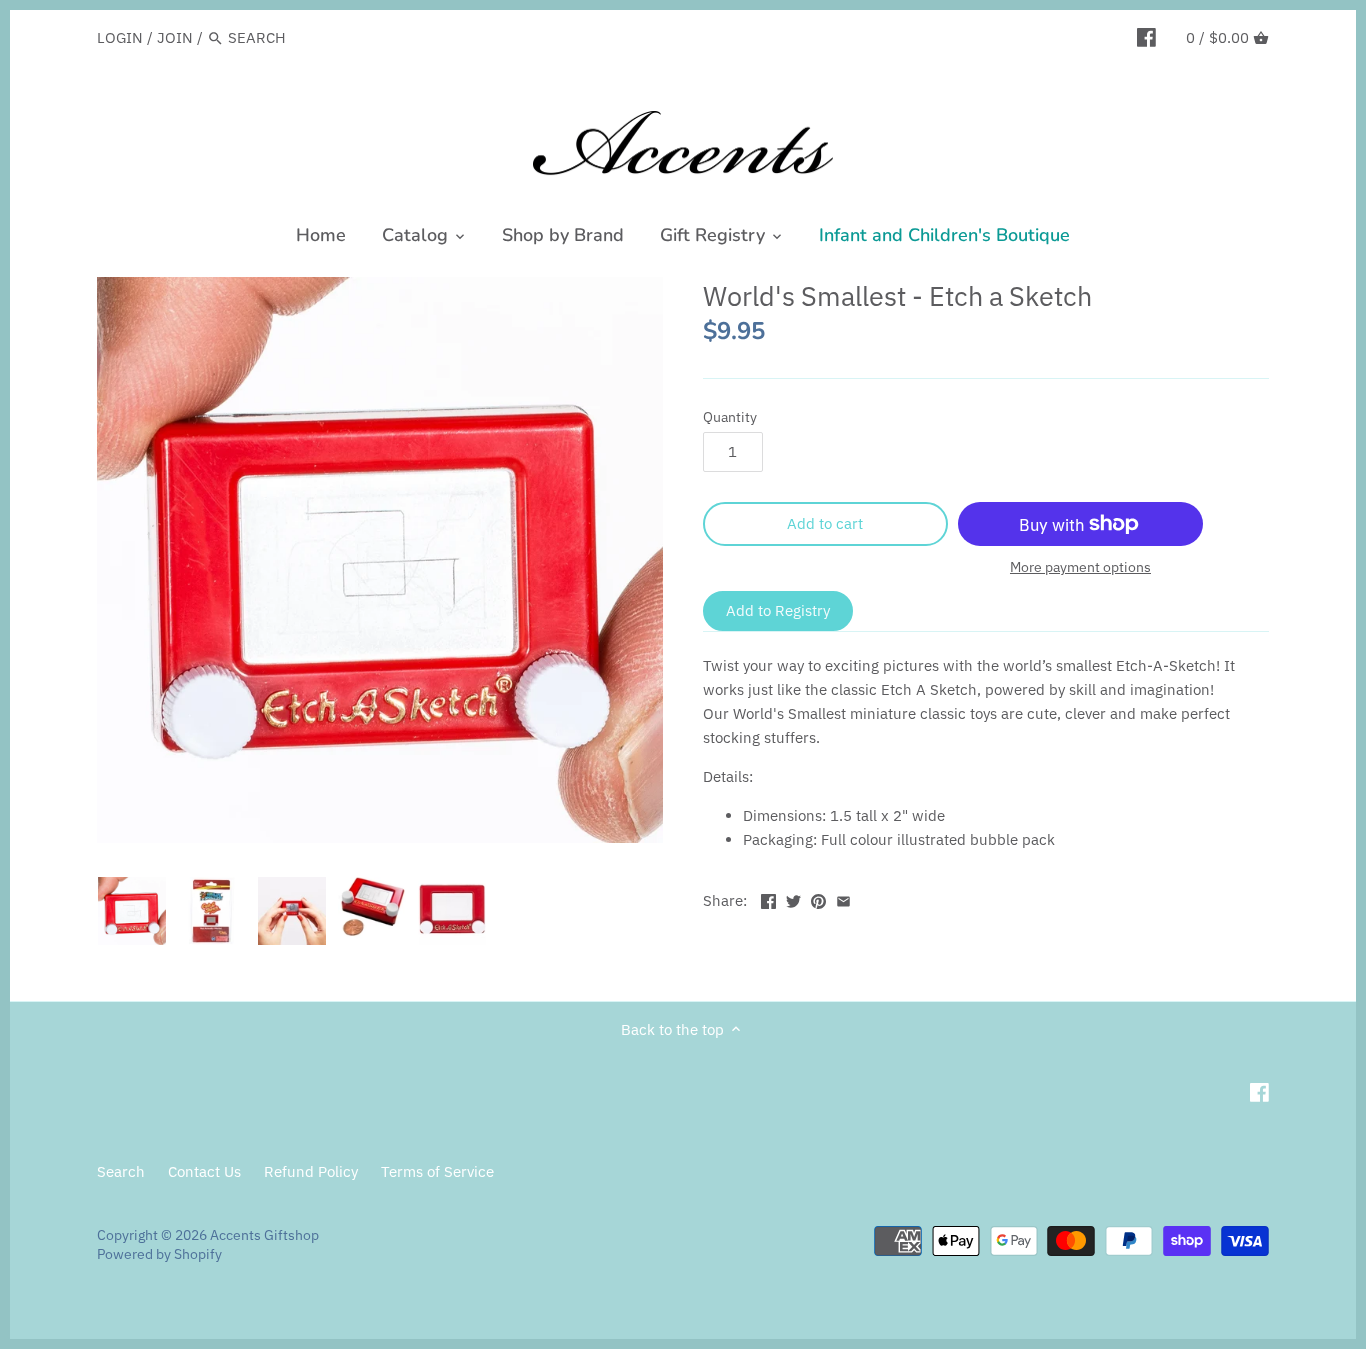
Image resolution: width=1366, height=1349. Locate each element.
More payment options (1080, 567)
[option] (132, 911)
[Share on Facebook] (768, 898)
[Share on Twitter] (793, 898)
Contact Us (204, 1171)
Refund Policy (311, 1171)
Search (121, 1171)
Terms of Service (437, 1171)
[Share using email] (843, 898)
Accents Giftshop (264, 1235)
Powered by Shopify (159, 1254)
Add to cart (825, 523)
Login (120, 37)
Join (175, 37)
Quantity (730, 417)
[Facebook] (1146, 37)
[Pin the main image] (818, 898)
